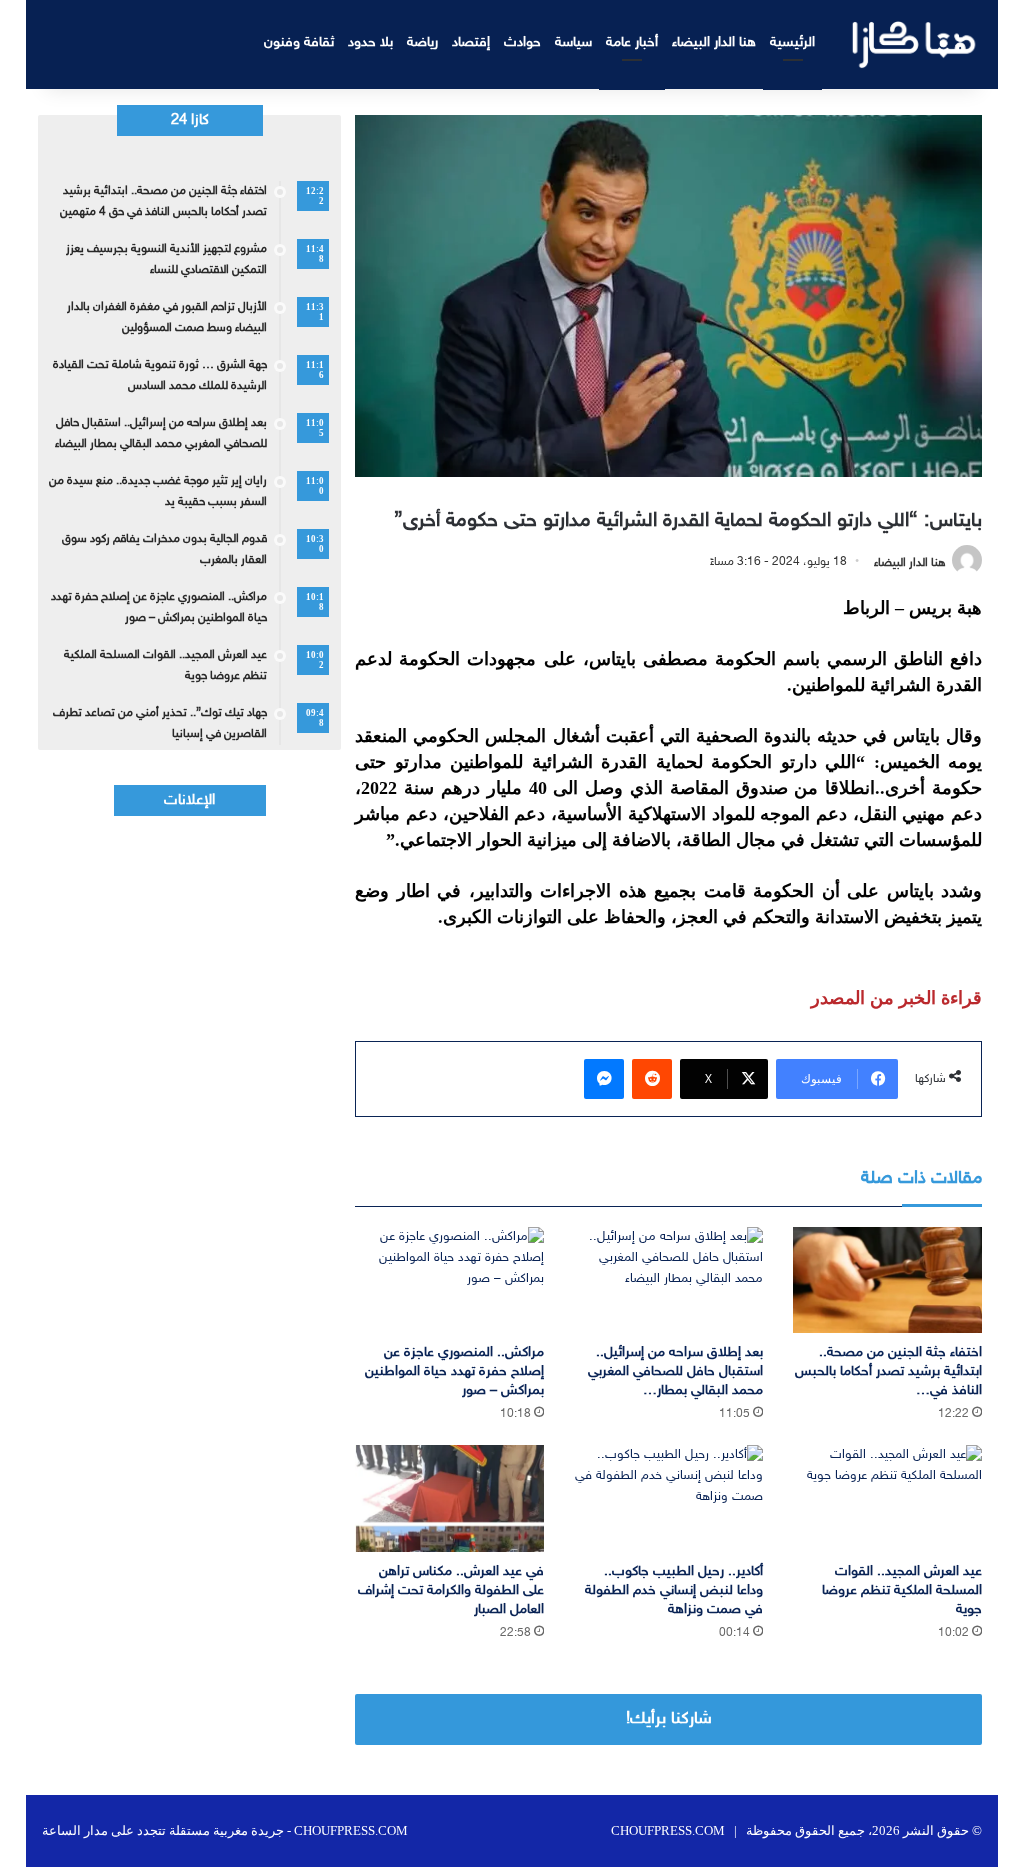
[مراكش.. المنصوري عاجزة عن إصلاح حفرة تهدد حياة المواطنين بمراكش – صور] (449, 1280)
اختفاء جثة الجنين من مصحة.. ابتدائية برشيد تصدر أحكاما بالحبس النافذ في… (888, 1371)
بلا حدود (370, 42)
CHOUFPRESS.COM (668, 1830)
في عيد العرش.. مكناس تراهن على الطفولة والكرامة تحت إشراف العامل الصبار (451, 1590)
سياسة (573, 42)
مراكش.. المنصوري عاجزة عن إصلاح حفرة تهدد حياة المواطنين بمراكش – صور (454, 1371)
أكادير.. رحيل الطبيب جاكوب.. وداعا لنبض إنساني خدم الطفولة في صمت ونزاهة (674, 1590)
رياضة (422, 42)
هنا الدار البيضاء (714, 42)
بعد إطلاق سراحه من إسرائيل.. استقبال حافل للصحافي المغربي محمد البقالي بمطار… (675, 1371)
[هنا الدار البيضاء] (914, 44)
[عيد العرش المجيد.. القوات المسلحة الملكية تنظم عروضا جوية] (887, 1498)
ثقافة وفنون (299, 42)
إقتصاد (471, 42)
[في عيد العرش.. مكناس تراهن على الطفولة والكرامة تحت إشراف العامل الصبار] (449, 1498)
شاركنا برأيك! (669, 1719)
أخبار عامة (632, 42)
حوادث (522, 42)
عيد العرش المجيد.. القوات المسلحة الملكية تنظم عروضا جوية (902, 1590)
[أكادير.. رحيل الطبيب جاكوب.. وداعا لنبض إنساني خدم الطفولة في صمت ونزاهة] (668, 1498)
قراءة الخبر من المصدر (896, 998)
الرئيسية (792, 42)
